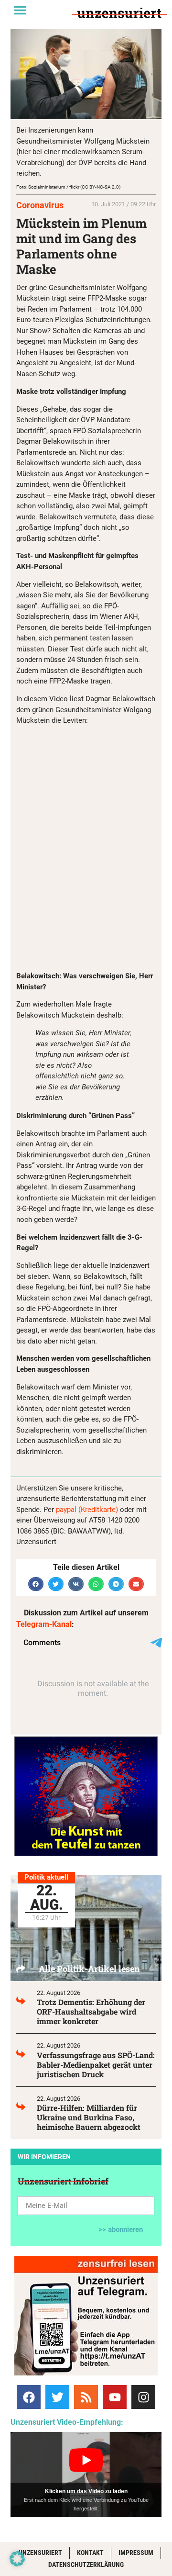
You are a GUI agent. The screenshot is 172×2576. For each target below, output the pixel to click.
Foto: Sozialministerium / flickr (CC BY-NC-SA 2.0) (68, 187)
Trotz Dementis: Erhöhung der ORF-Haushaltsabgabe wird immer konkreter (91, 2011)
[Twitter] (57, 2397)
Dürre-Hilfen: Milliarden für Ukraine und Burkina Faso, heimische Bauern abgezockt (89, 2117)
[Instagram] (143, 2397)
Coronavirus (40, 205)
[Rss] (86, 2397)
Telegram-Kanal (44, 1624)
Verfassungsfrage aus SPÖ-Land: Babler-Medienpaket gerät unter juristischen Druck (96, 2065)
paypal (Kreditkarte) (87, 1510)
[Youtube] (115, 2397)
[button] (20, 10)
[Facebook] (29, 2397)
